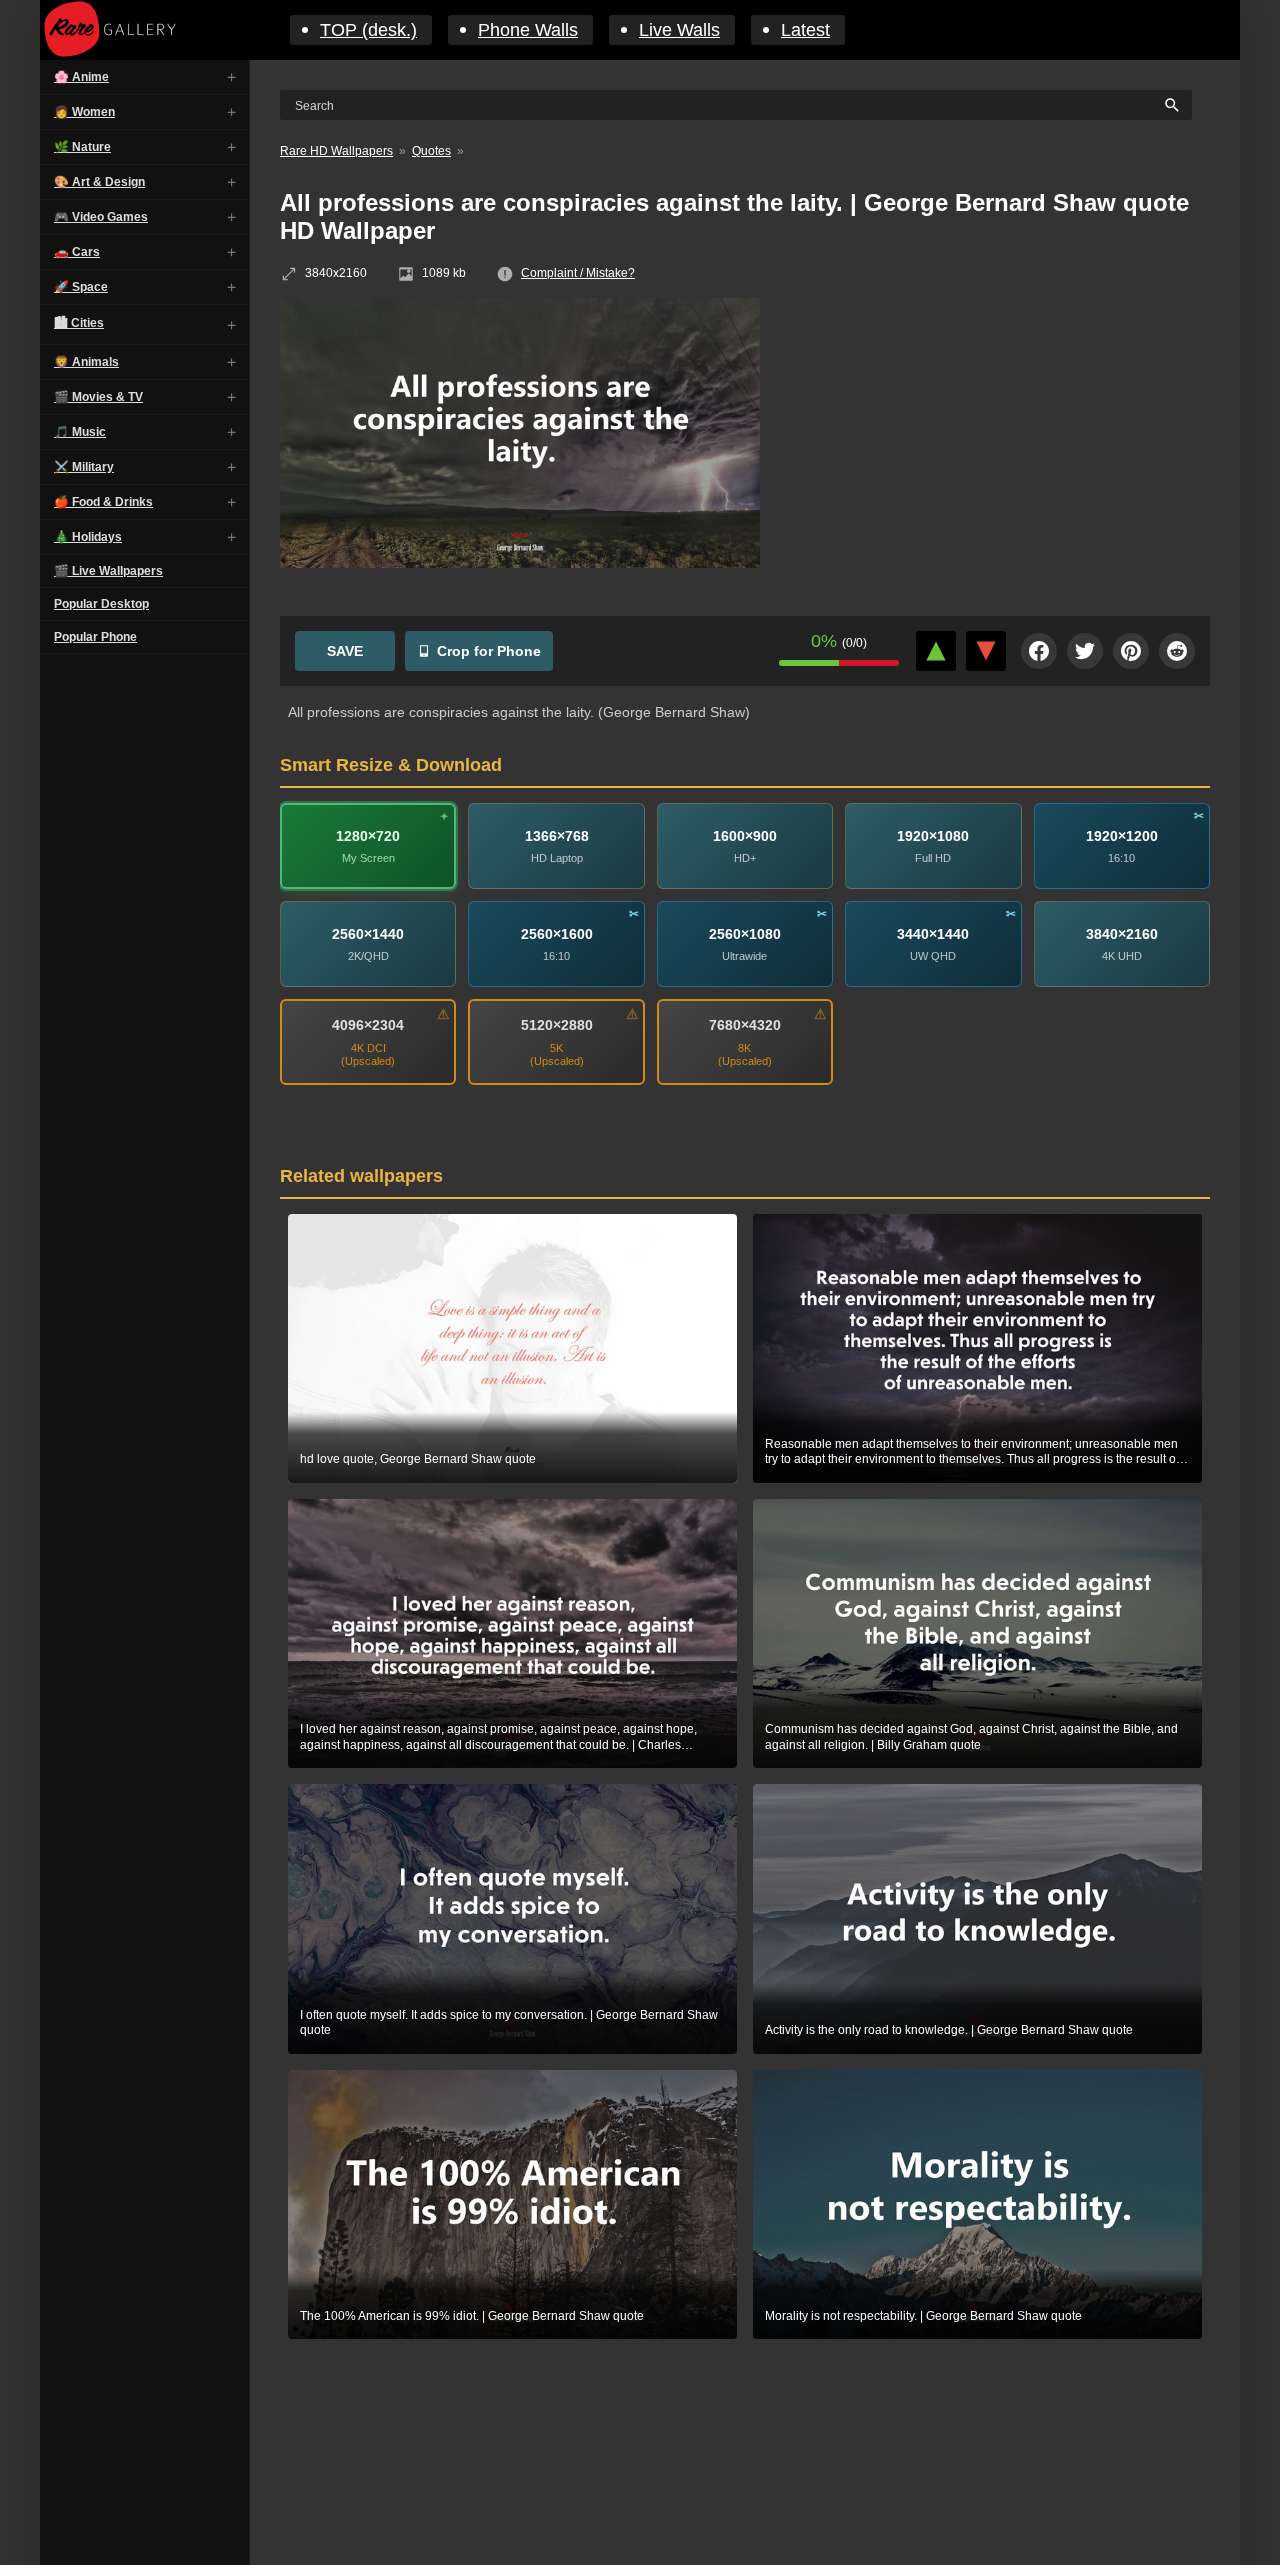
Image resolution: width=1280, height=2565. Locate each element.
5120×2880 (557, 1025)
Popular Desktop (101, 604)
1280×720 (368, 835)
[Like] (936, 651)
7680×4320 (745, 1025)
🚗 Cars (77, 252)
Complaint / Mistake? (578, 273)
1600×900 (745, 835)
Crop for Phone (489, 651)
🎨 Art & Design (99, 182)
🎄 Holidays (88, 537)
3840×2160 (1122, 933)
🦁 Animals (86, 362)
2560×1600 (557, 933)
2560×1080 (745, 933)
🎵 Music (80, 432)
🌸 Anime (81, 77)
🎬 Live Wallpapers (108, 571)
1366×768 (557, 835)
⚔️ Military (84, 467)
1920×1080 (933, 835)
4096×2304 (368, 1025)
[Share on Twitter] (1085, 651)
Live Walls (679, 30)
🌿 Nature (82, 147)
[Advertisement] (1000, 443)
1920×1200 (1122, 835)
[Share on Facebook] (1039, 651)
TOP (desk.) (368, 30)
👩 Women (84, 112)
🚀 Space (81, 287)
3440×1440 (933, 933)
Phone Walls (528, 30)
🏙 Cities (79, 323)
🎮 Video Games (101, 217)
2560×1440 (368, 933)
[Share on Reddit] (1177, 651)
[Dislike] (986, 651)
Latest (805, 30)
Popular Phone (95, 637)
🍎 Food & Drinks (103, 502)
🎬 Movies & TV (98, 397)
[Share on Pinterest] (1131, 651)
